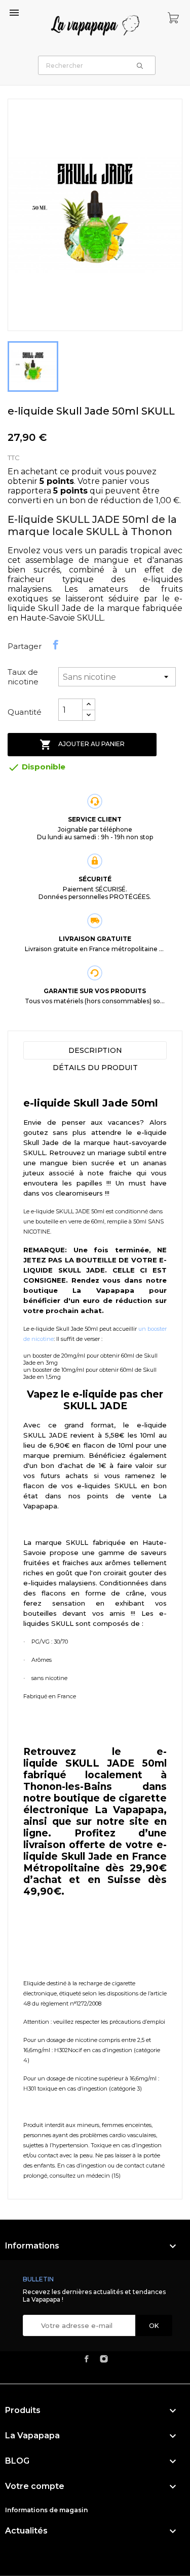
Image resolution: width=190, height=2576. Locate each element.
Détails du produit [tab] (95, 1068)
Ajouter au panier (82, 745)
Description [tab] (95, 1050)
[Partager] (56, 645)
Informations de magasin (46, 2510)
